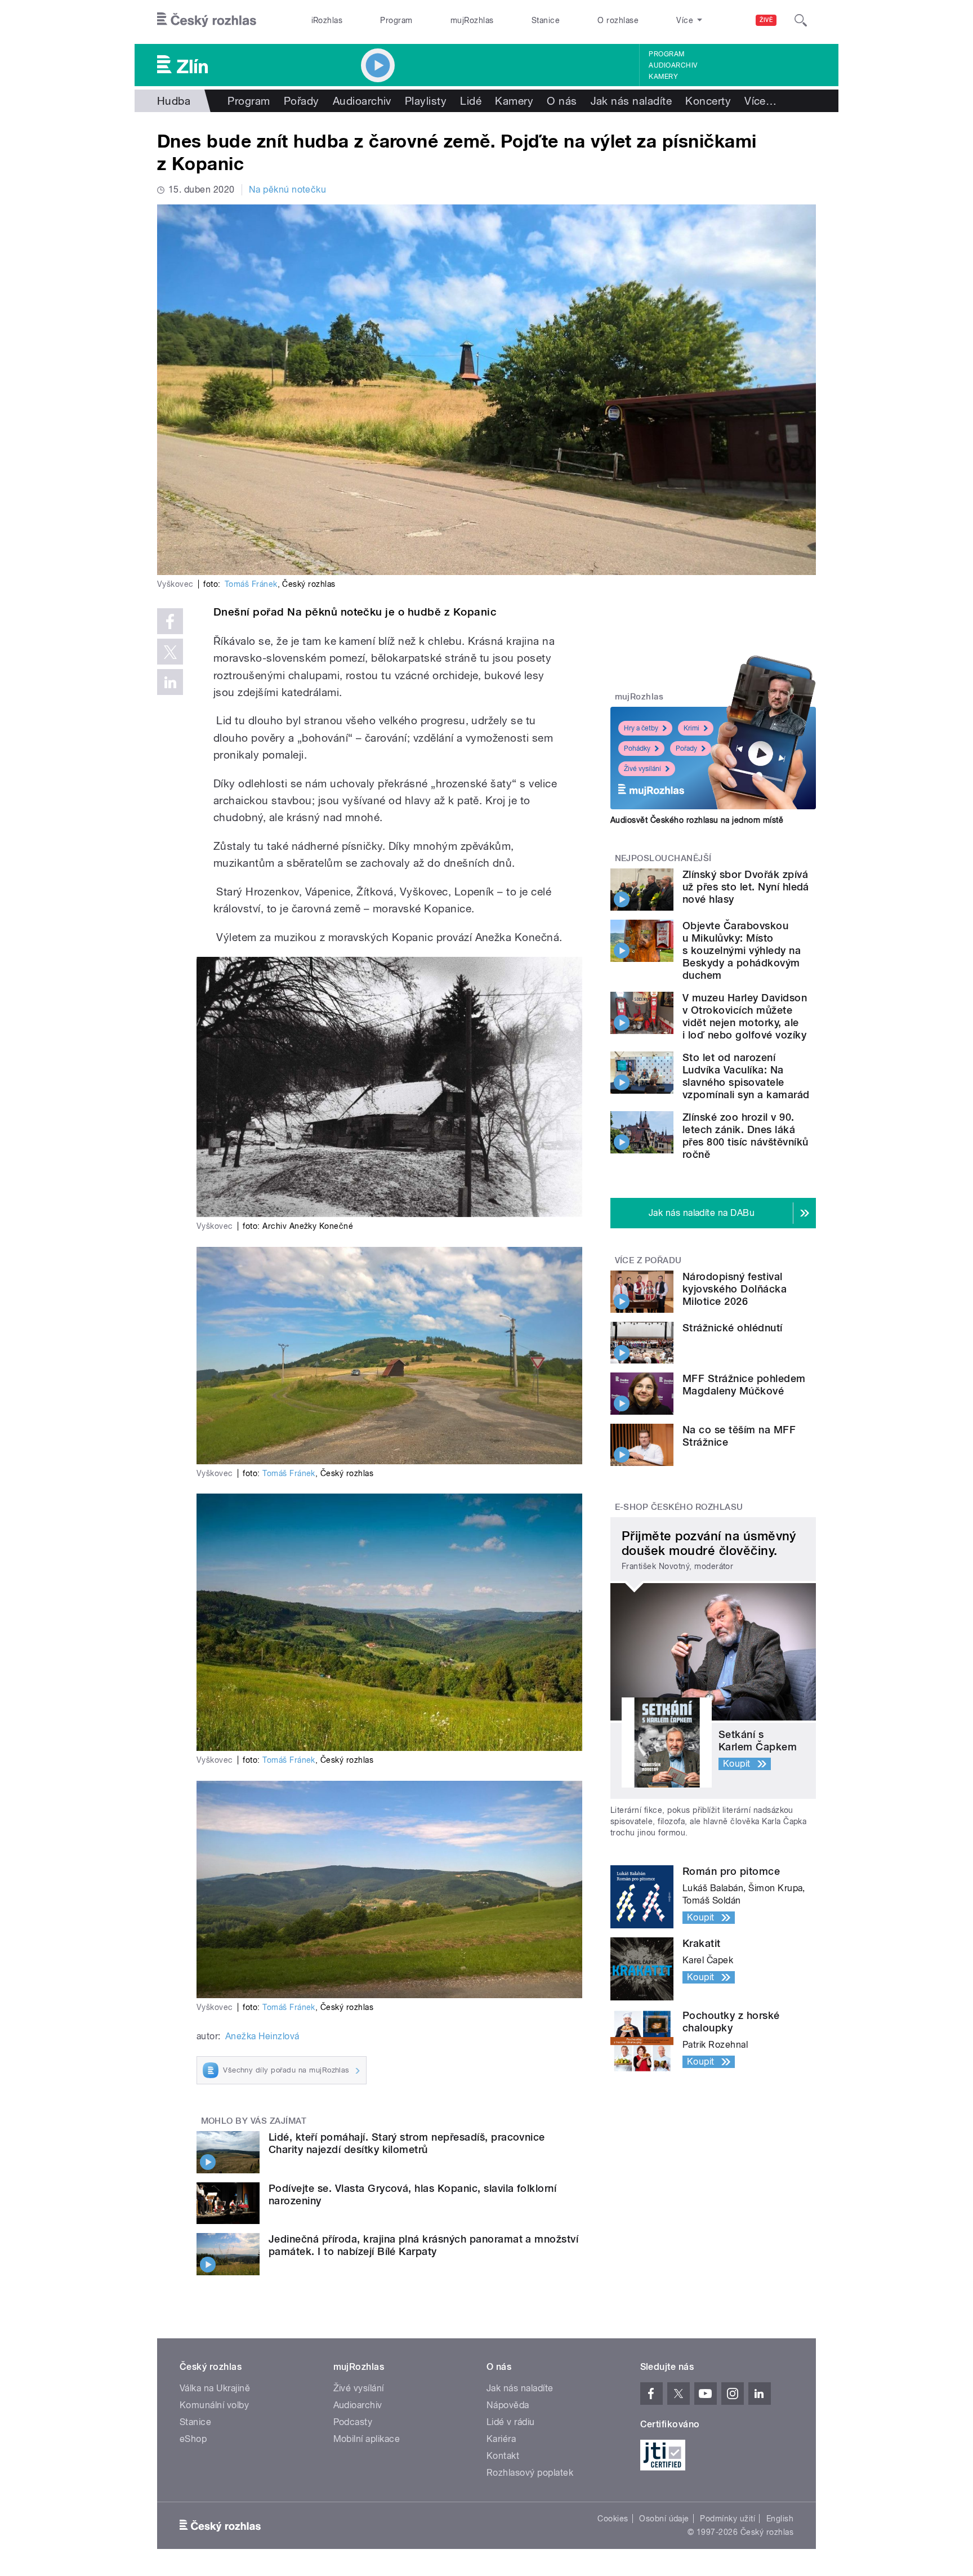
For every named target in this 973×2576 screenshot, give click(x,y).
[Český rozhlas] (207, 20)
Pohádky (637, 748)
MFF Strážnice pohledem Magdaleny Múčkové (744, 1385)
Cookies (613, 2519)
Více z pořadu (648, 1260)
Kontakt (503, 2456)
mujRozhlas (472, 20)
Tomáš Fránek (251, 584)
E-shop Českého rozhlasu (679, 1507)
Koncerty (708, 101)
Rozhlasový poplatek (530, 2473)
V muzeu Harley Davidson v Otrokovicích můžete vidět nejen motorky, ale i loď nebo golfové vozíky (745, 1016)
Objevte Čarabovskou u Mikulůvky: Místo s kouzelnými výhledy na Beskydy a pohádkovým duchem (742, 950)
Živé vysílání (642, 769)
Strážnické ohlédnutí (733, 1328)
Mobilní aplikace (367, 2439)
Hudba (174, 101)
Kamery (663, 77)
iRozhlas (327, 20)
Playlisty (426, 101)
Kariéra (501, 2439)
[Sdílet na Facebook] (170, 621)
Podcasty (353, 2422)
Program (396, 20)
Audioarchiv (673, 65)
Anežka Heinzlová (262, 2036)
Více (760, 101)
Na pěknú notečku (288, 190)
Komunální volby (214, 2405)
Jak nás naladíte (631, 101)
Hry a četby (641, 728)
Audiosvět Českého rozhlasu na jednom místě (697, 820)
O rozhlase (618, 20)
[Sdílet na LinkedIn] (170, 682)
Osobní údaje (664, 2519)
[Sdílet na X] (170, 652)
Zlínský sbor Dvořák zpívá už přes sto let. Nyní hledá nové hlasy (746, 887)
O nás (562, 101)
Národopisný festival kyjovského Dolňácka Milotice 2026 (735, 1289)
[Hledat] (801, 20)
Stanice (546, 20)
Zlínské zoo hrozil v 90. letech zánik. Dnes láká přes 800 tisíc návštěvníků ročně (745, 1136)
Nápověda (508, 2405)
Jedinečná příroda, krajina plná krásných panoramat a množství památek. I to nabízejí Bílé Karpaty (423, 2245)
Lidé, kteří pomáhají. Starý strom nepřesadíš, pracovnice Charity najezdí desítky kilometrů (407, 2143)
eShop (193, 2439)
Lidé (471, 101)
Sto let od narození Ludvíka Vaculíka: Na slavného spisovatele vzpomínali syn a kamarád (746, 1076)
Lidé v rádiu (511, 2422)
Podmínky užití (727, 2519)
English (780, 2519)
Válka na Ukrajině (215, 2388)
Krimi (691, 728)
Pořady (302, 101)
